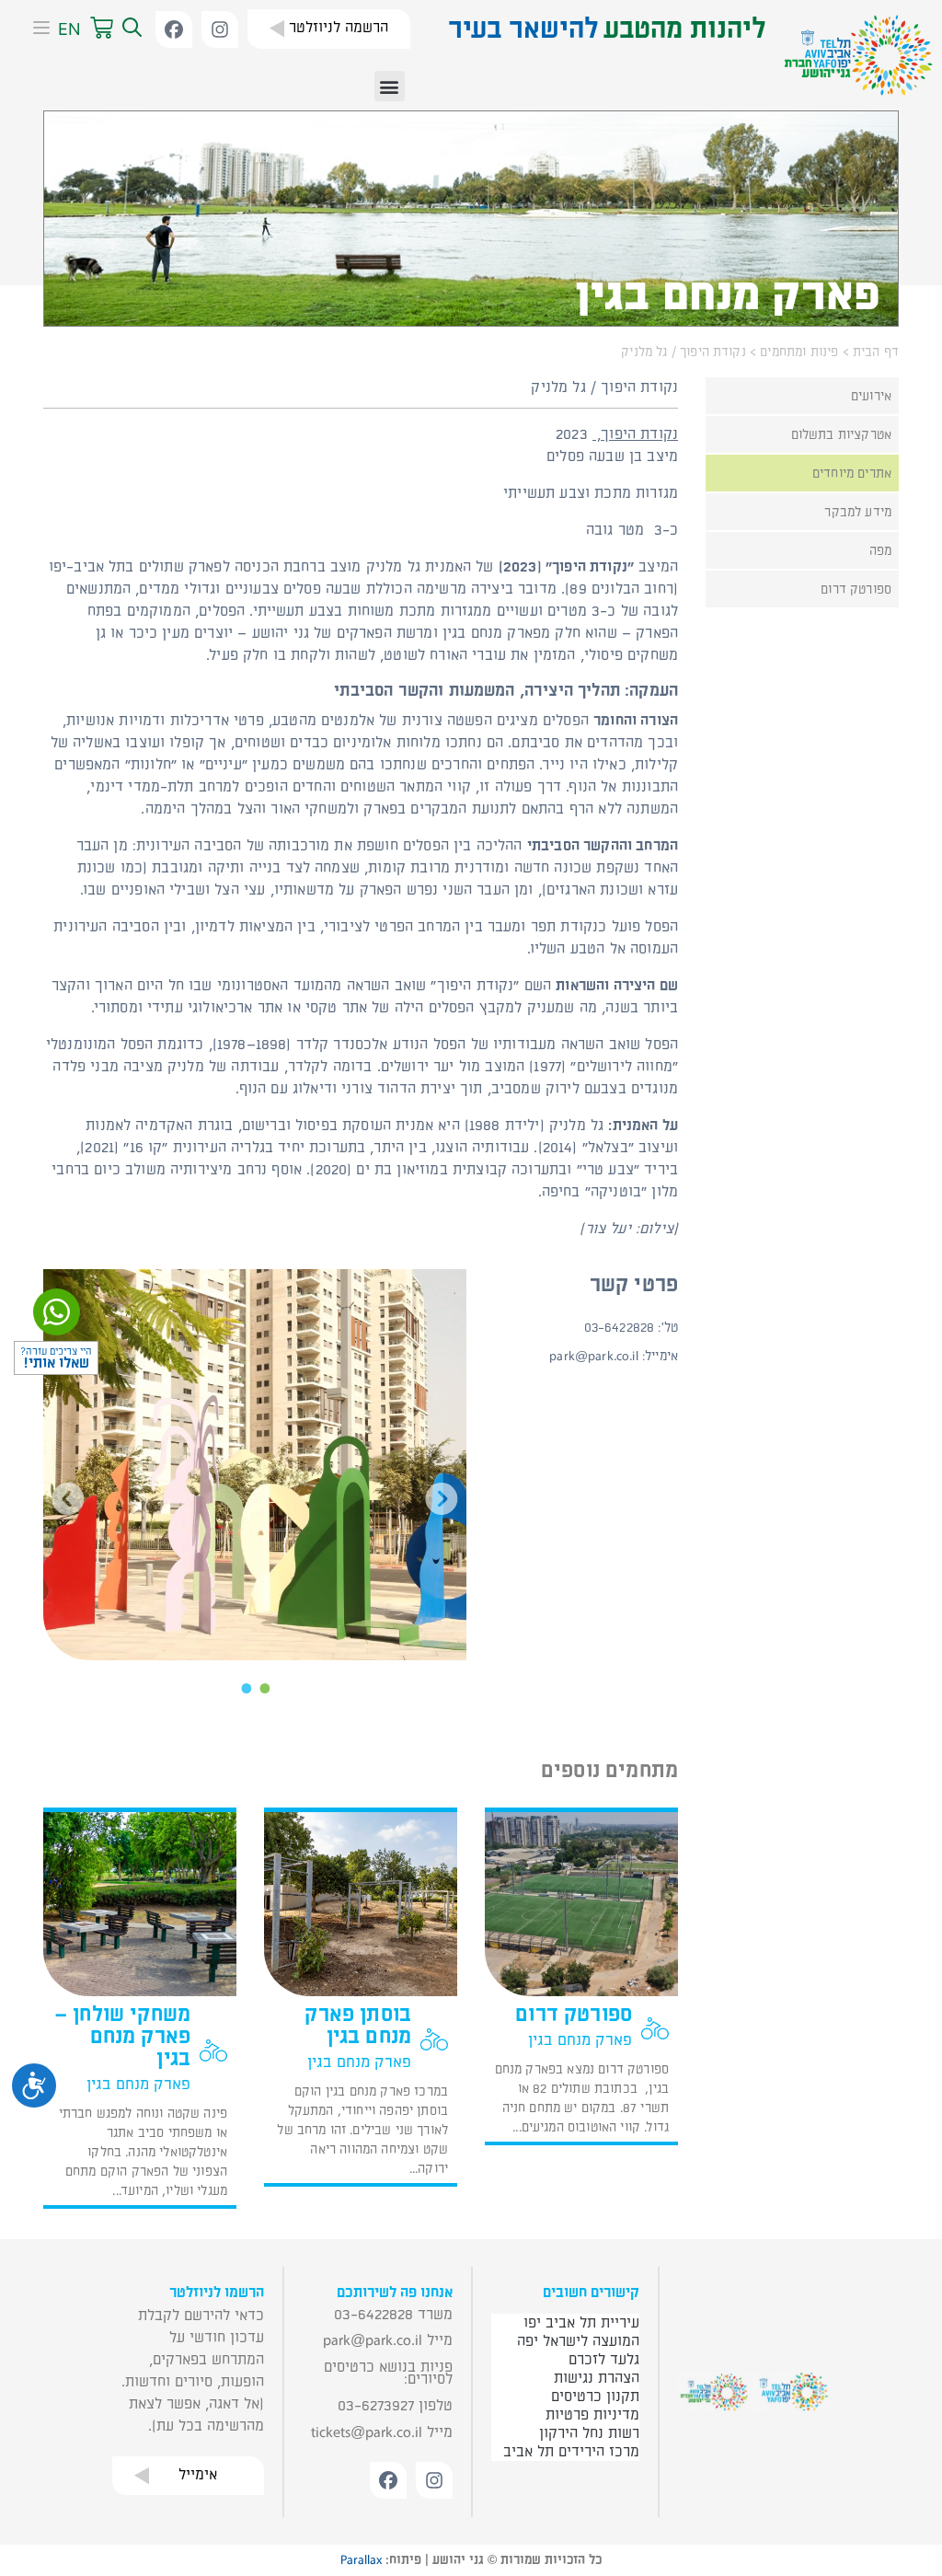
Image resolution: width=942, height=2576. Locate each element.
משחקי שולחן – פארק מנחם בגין (122, 2037)
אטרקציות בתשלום (841, 435)
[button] (130, 29)
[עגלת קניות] (102, 29)
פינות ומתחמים (799, 352)
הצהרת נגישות (597, 2378)
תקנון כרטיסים (595, 2397)
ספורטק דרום (856, 589)
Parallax (361, 2560)
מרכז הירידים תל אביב (571, 2452)
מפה (880, 551)
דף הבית (876, 352)
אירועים (871, 396)
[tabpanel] (255, 1465)
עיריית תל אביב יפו (581, 2323)
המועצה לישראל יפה (578, 2341)
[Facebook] (174, 29)
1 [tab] (264, 1686)
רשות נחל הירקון (589, 2433)
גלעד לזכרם (604, 2360)
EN (69, 29)
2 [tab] (247, 1686)
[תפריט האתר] (35, 29)
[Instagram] (220, 29)
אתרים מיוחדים (852, 474)
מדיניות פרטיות (592, 2415)
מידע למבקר (858, 512)
